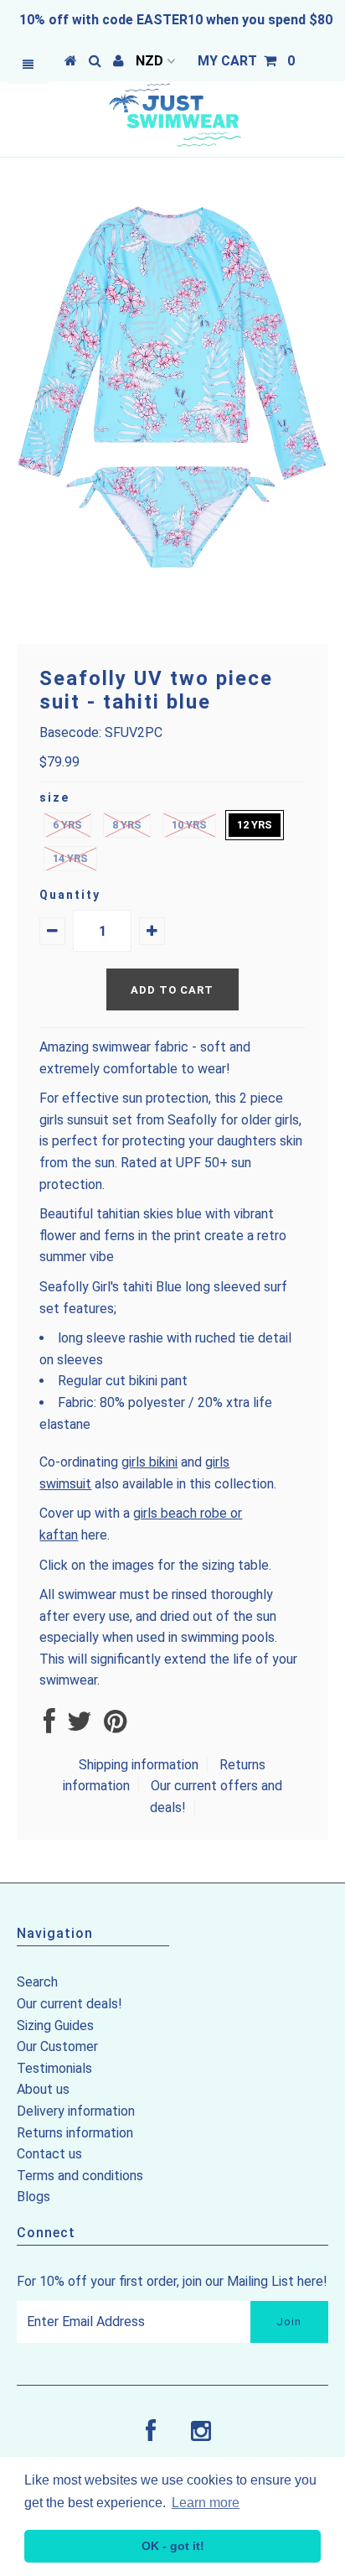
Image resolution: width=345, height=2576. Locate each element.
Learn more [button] (206, 2503)
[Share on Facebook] (49, 1726)
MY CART (246, 61)
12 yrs (255, 825)
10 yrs (189, 825)
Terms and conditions (80, 2176)
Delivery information (76, 2111)
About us (43, 2089)
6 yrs (67, 825)
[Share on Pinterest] (115, 1726)
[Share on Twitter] (80, 1726)
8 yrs (127, 825)
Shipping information (139, 1765)
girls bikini (149, 1462)
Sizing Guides (55, 2025)
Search (37, 1982)
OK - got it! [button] (173, 2546)
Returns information (75, 2133)
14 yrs (70, 858)
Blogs (33, 2197)
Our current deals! (70, 2004)
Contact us (49, 2154)
